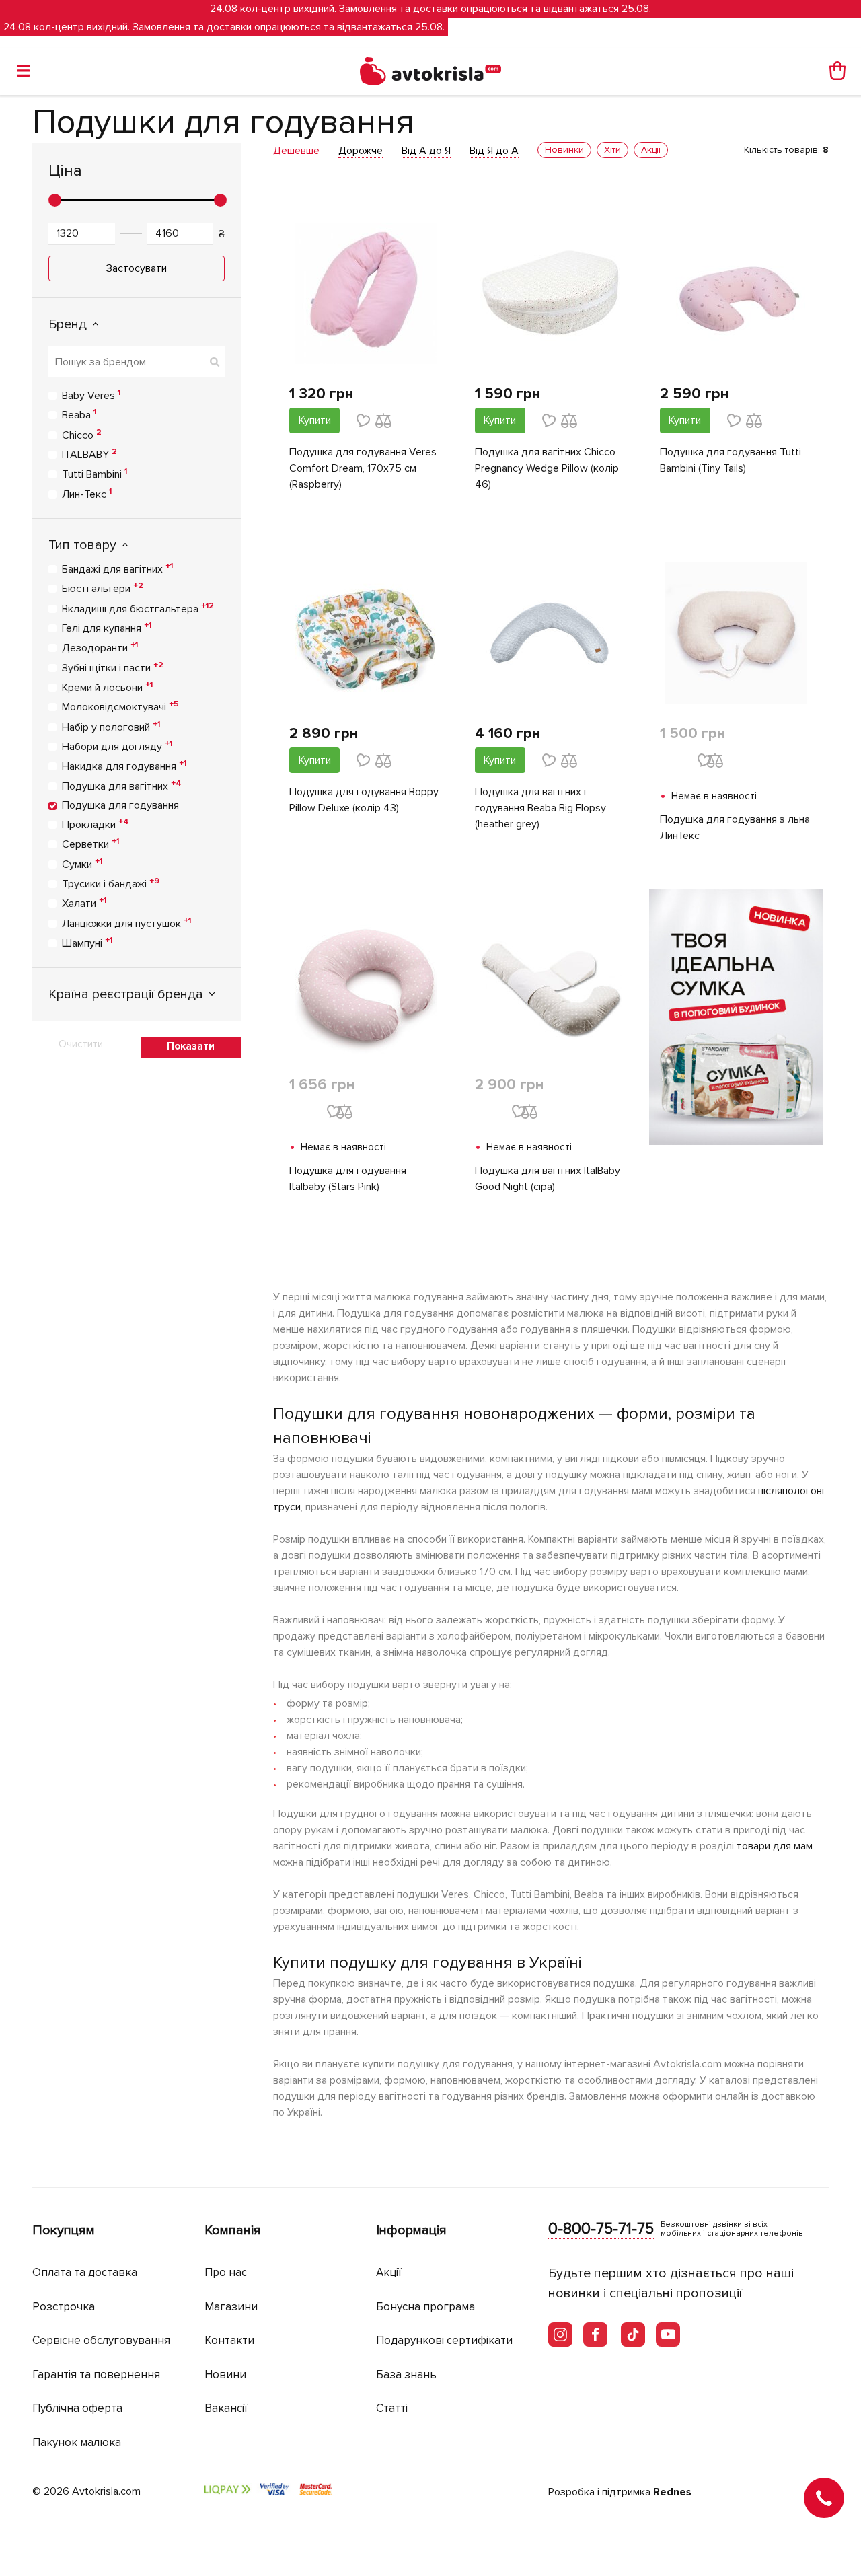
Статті (392, 2408)
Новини (225, 2375)
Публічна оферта (77, 2408)
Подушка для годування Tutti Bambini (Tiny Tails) (731, 460)
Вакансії (226, 2408)
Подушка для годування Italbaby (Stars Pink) (348, 1179)
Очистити (81, 1044)
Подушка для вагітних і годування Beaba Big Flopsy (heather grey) (540, 808)
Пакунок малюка (77, 2442)
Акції (389, 2272)
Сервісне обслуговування (101, 2340)
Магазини (231, 2307)
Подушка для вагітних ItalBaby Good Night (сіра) (548, 1179)
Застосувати (137, 268)
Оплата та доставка (85, 2272)
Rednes (672, 2492)
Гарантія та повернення (96, 2375)
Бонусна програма (425, 2307)
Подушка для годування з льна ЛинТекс (735, 827)
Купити (315, 420)
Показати (191, 1046)
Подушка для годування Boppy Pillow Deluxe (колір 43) (364, 800)
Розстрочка (64, 2307)
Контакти (229, 2340)
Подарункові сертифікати (444, 2340)
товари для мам (773, 1846)
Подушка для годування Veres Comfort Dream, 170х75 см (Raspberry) (363, 468)
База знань (406, 2375)
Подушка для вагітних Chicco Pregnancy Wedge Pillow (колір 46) (547, 468)
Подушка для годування (120, 805)
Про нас (226, 2272)
